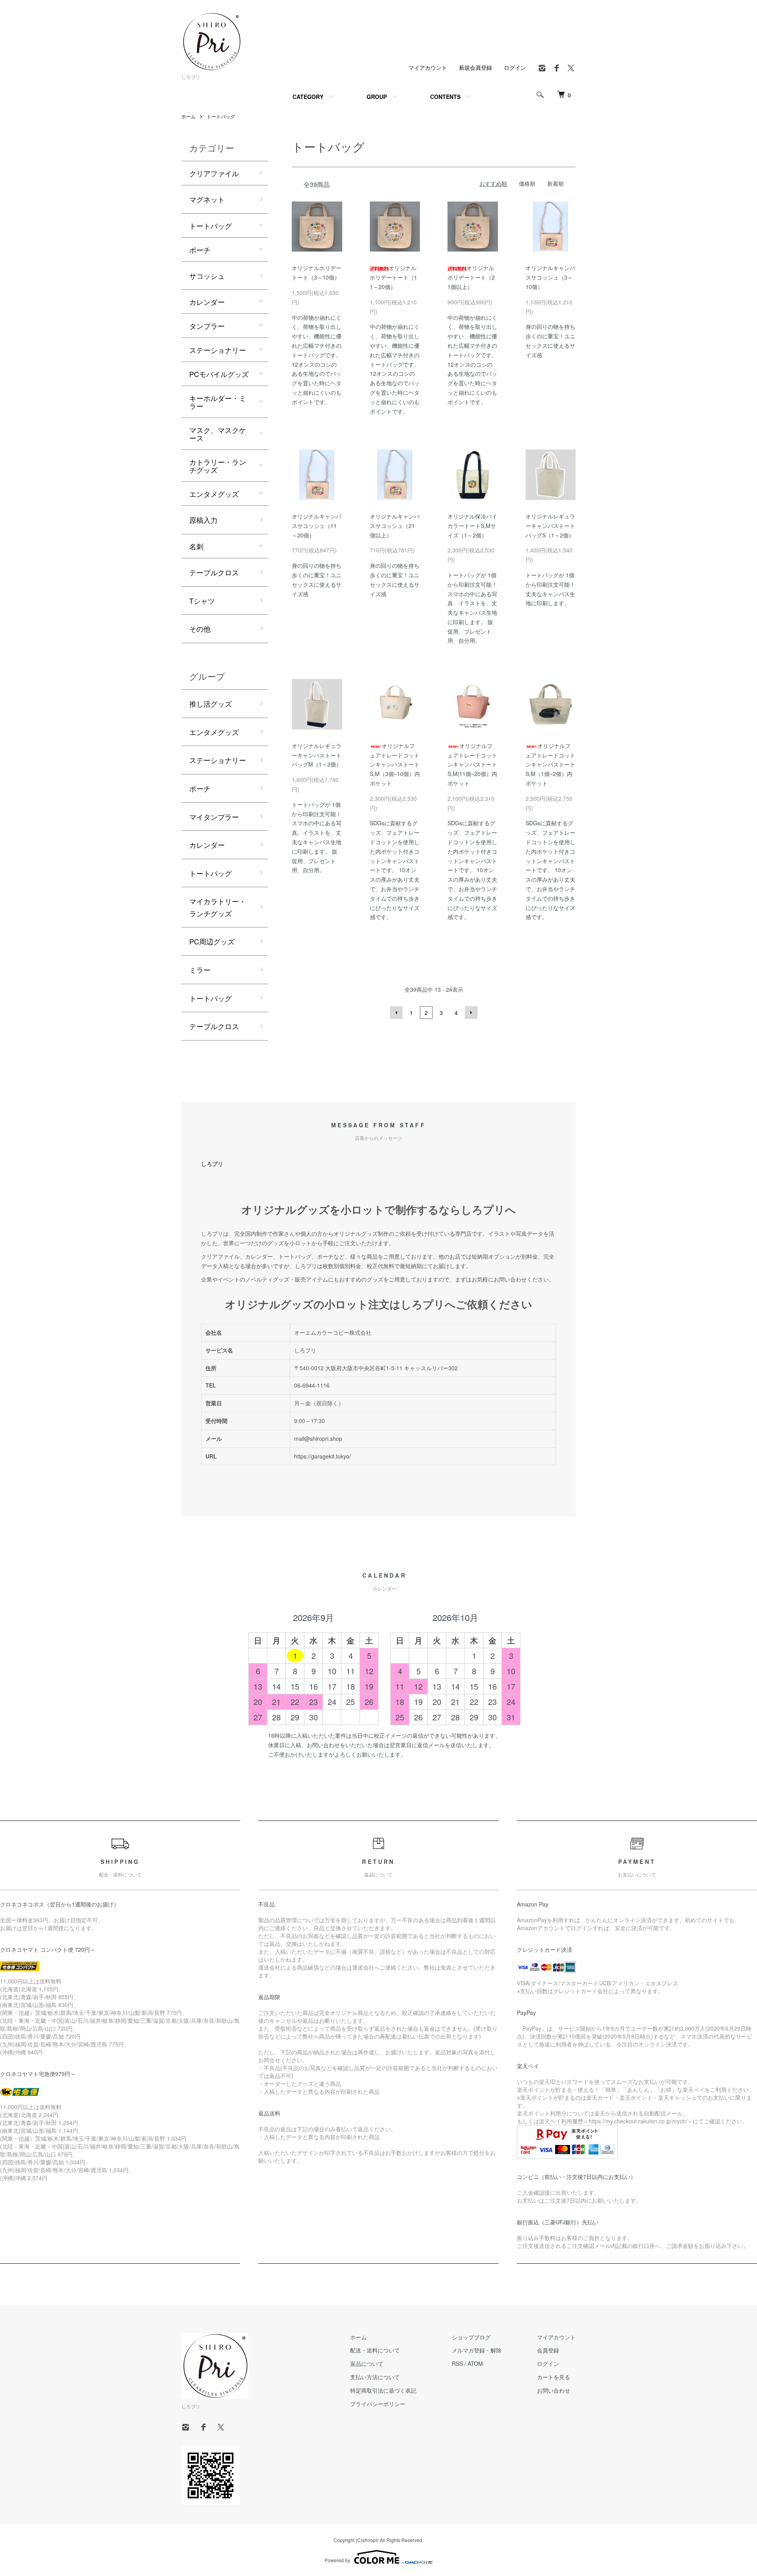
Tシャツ (202, 601)
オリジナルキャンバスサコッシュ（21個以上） (395, 526)
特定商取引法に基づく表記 (383, 2390)
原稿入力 (203, 520)
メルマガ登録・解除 (477, 2350)
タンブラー (207, 326)
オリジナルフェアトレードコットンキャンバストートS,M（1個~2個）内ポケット (550, 764)
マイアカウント (428, 67)
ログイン (515, 67)
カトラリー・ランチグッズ (218, 466)
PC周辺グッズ (212, 941)
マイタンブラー (214, 817)
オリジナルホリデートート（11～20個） (393, 277)
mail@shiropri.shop (318, 1438)
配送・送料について (375, 2350)
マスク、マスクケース (218, 434)
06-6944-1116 (312, 1385)
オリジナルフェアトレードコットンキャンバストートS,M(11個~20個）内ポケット (472, 764)
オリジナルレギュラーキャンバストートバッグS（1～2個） (550, 526)
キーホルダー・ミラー (218, 402)
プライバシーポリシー (378, 2404)
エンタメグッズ (214, 494)
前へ (396, 1013)
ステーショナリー (218, 350)
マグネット (207, 199)
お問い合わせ (554, 2390)
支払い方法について (375, 2377)
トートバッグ (221, 116)
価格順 (527, 183)
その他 (200, 629)
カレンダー (207, 302)
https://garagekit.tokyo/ (323, 1456)
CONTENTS (445, 97)
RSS (457, 2363)
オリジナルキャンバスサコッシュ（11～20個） (317, 526)
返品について (367, 2363)
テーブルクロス (214, 572)
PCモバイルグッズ (219, 374)
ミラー (200, 970)
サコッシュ (207, 276)
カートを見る (554, 2377)
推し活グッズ (211, 703)
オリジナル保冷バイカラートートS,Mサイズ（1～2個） (472, 526)
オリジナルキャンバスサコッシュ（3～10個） (550, 277)
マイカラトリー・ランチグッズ (218, 907)
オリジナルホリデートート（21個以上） (471, 277)
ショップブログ (471, 2337)
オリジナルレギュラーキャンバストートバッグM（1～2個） (317, 755)
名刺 (196, 546)
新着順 (556, 183)
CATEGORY (308, 97)
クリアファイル (214, 173)
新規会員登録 (475, 67)
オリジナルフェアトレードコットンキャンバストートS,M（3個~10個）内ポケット (395, 764)
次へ (471, 1013)
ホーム (188, 116)
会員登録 (548, 2350)
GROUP (377, 97)
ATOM (475, 2363)
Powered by (337, 2560)
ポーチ (200, 250)
